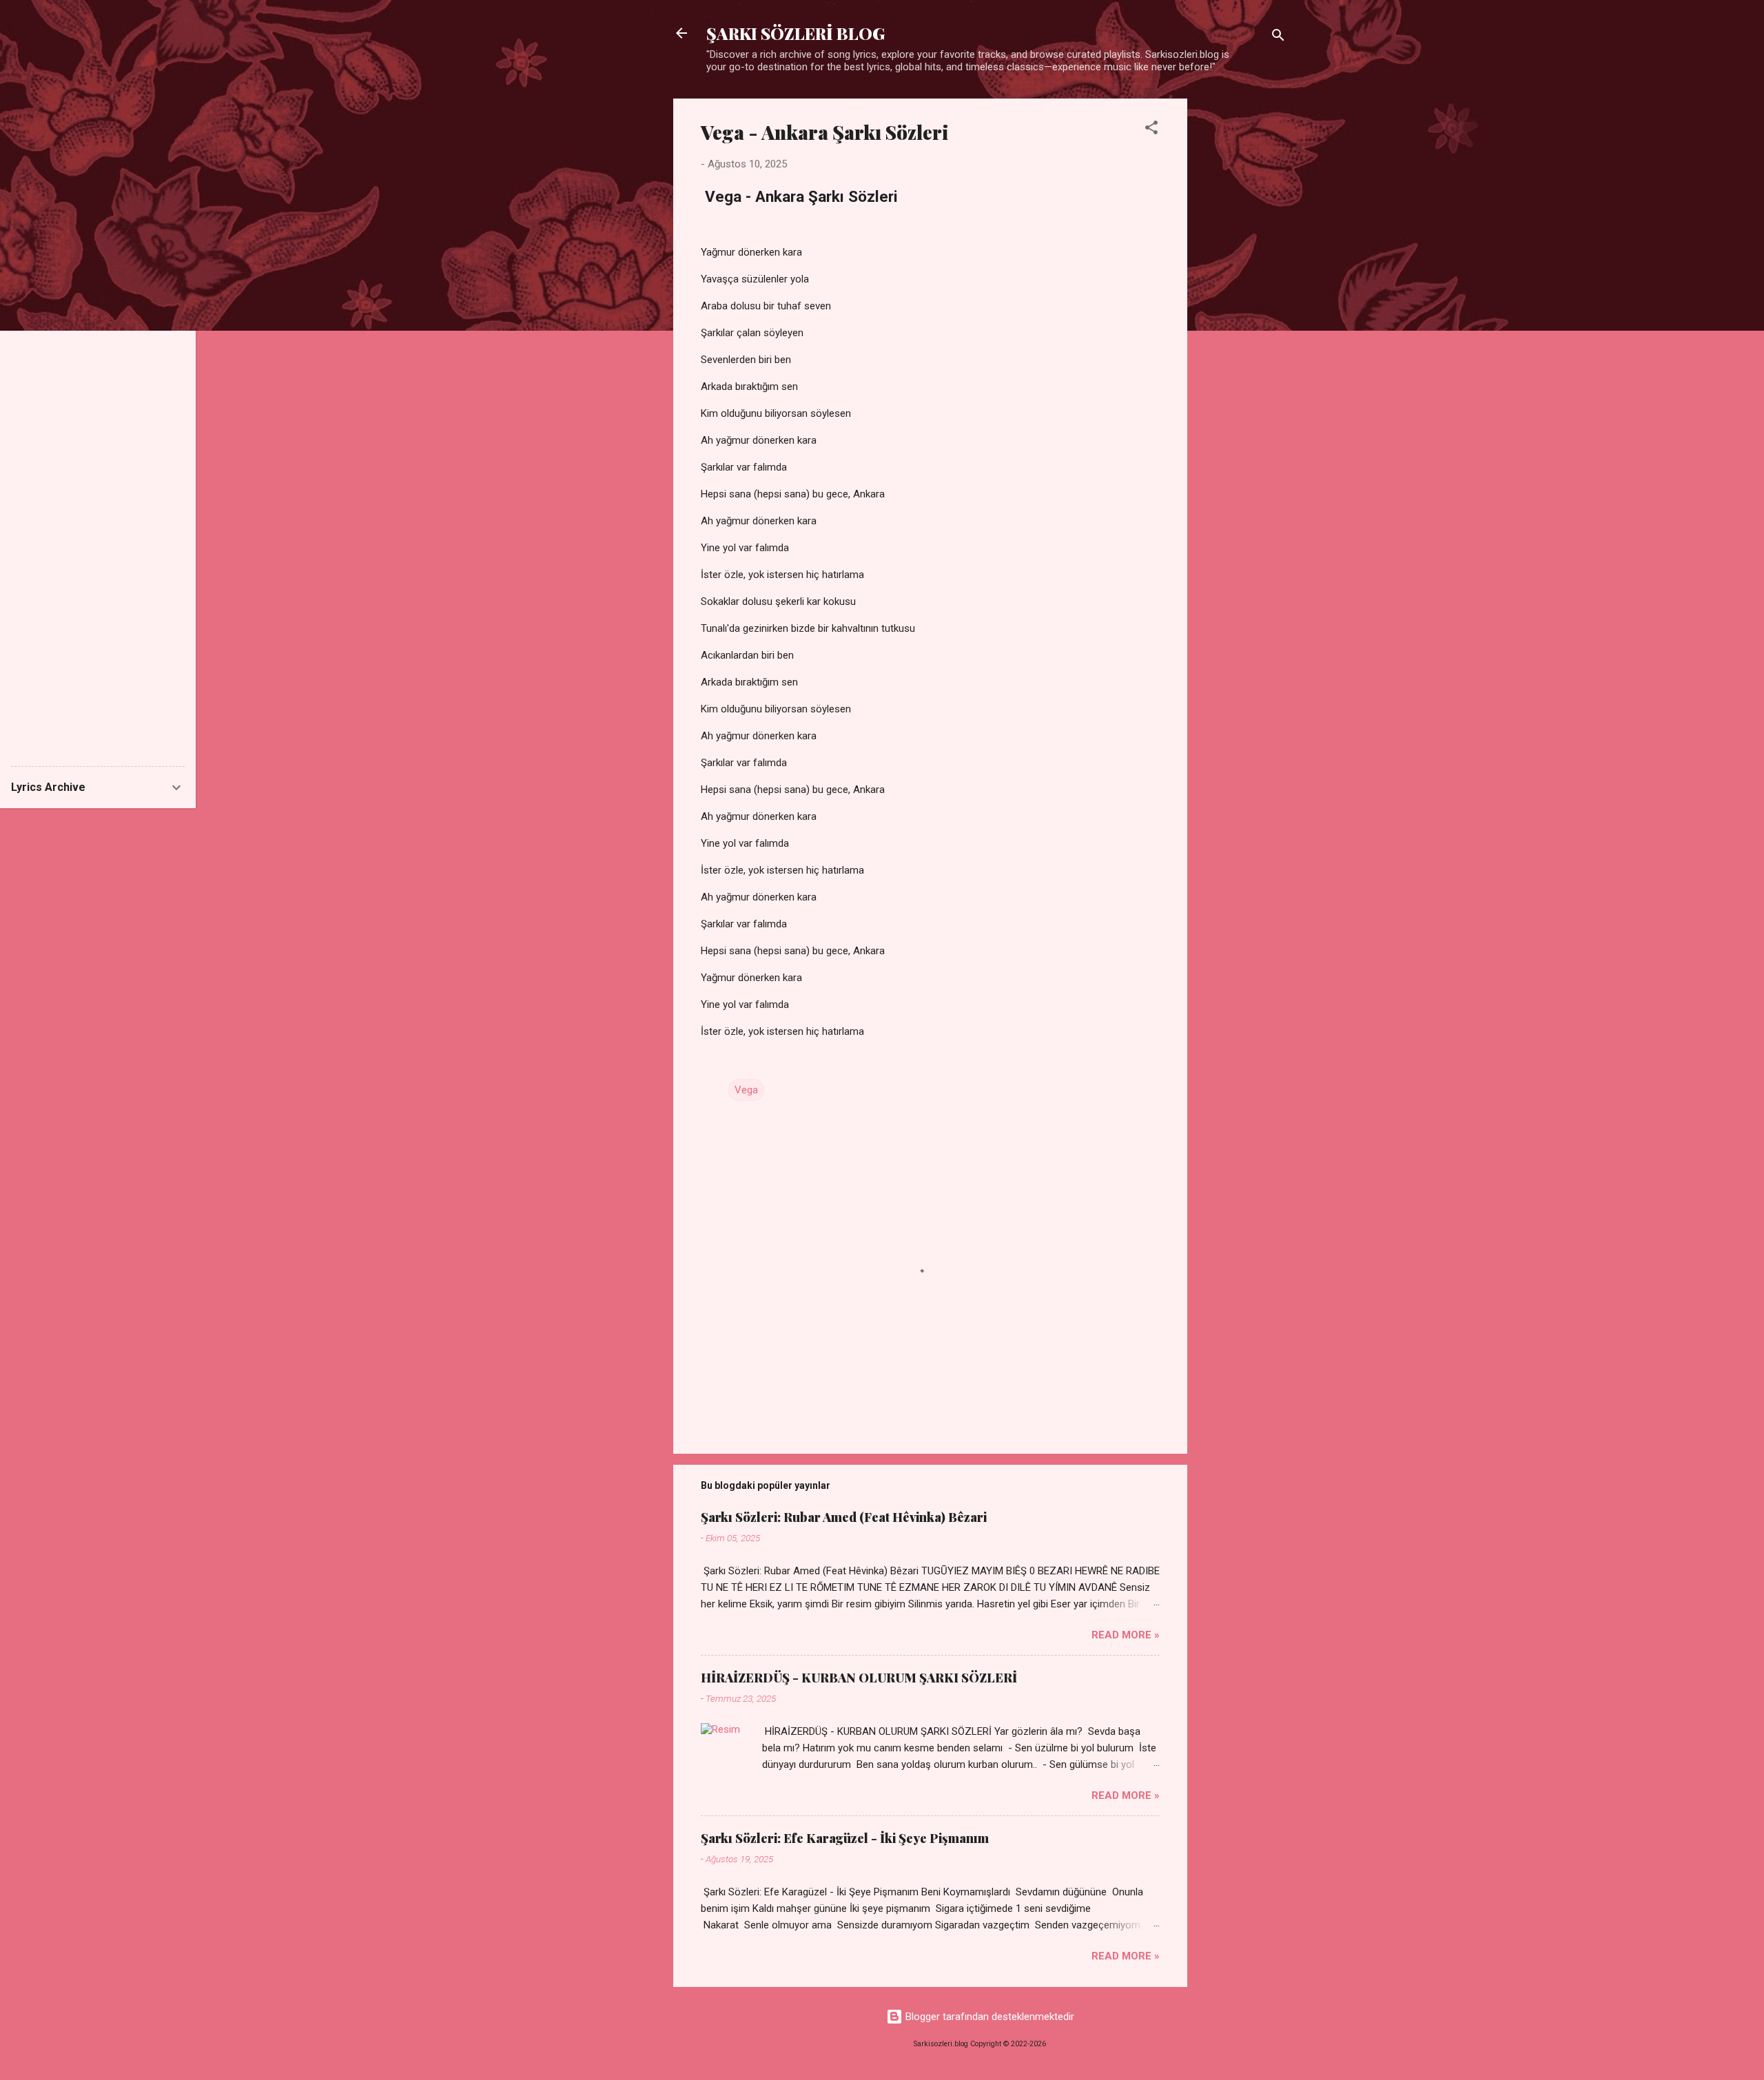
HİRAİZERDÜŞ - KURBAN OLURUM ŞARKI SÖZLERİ (859, 1678)
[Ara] (1278, 38)
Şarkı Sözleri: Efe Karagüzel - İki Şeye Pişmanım (845, 1838)
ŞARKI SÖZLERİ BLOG (796, 33)
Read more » (1126, 1635)
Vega (746, 1090)
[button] (1151, 130)
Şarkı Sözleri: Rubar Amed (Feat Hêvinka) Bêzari (844, 1517)
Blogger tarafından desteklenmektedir (988, 2017)
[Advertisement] (1242, 305)
